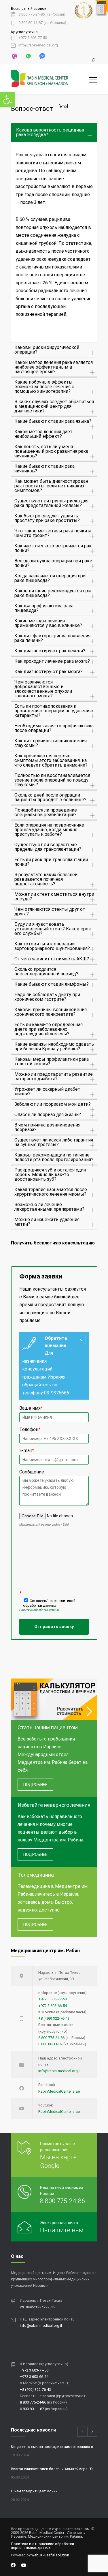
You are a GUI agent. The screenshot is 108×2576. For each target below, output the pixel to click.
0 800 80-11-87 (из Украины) (42, 23)
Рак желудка (30, 155)
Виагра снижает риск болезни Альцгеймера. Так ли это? (54, 2469)
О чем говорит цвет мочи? (34, 2491)
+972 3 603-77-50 (33, 38)
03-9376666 (57, 1393)
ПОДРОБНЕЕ (35, 1785)
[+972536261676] (28, 56)
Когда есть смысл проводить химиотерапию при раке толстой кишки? (54, 2447)
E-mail (26, 1451)
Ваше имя (31, 1408)
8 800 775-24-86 (51, 2038)
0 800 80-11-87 (50, 2044)
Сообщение (32, 1472)
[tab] (54, 133)
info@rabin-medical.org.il (39, 45)
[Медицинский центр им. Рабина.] (50, 79)
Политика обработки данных (39, 1610)
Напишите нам (62, 2230)
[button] (7, 100)
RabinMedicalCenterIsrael (59, 2091)
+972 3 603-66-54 (53, 2006)
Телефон (30, 1429)
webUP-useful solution (50, 2555)
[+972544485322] (15, 56)
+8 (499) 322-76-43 (54, 2018)
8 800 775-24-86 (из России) (42, 14)
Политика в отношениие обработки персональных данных (42, 2546)
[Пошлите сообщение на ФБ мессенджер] (42, 56)
